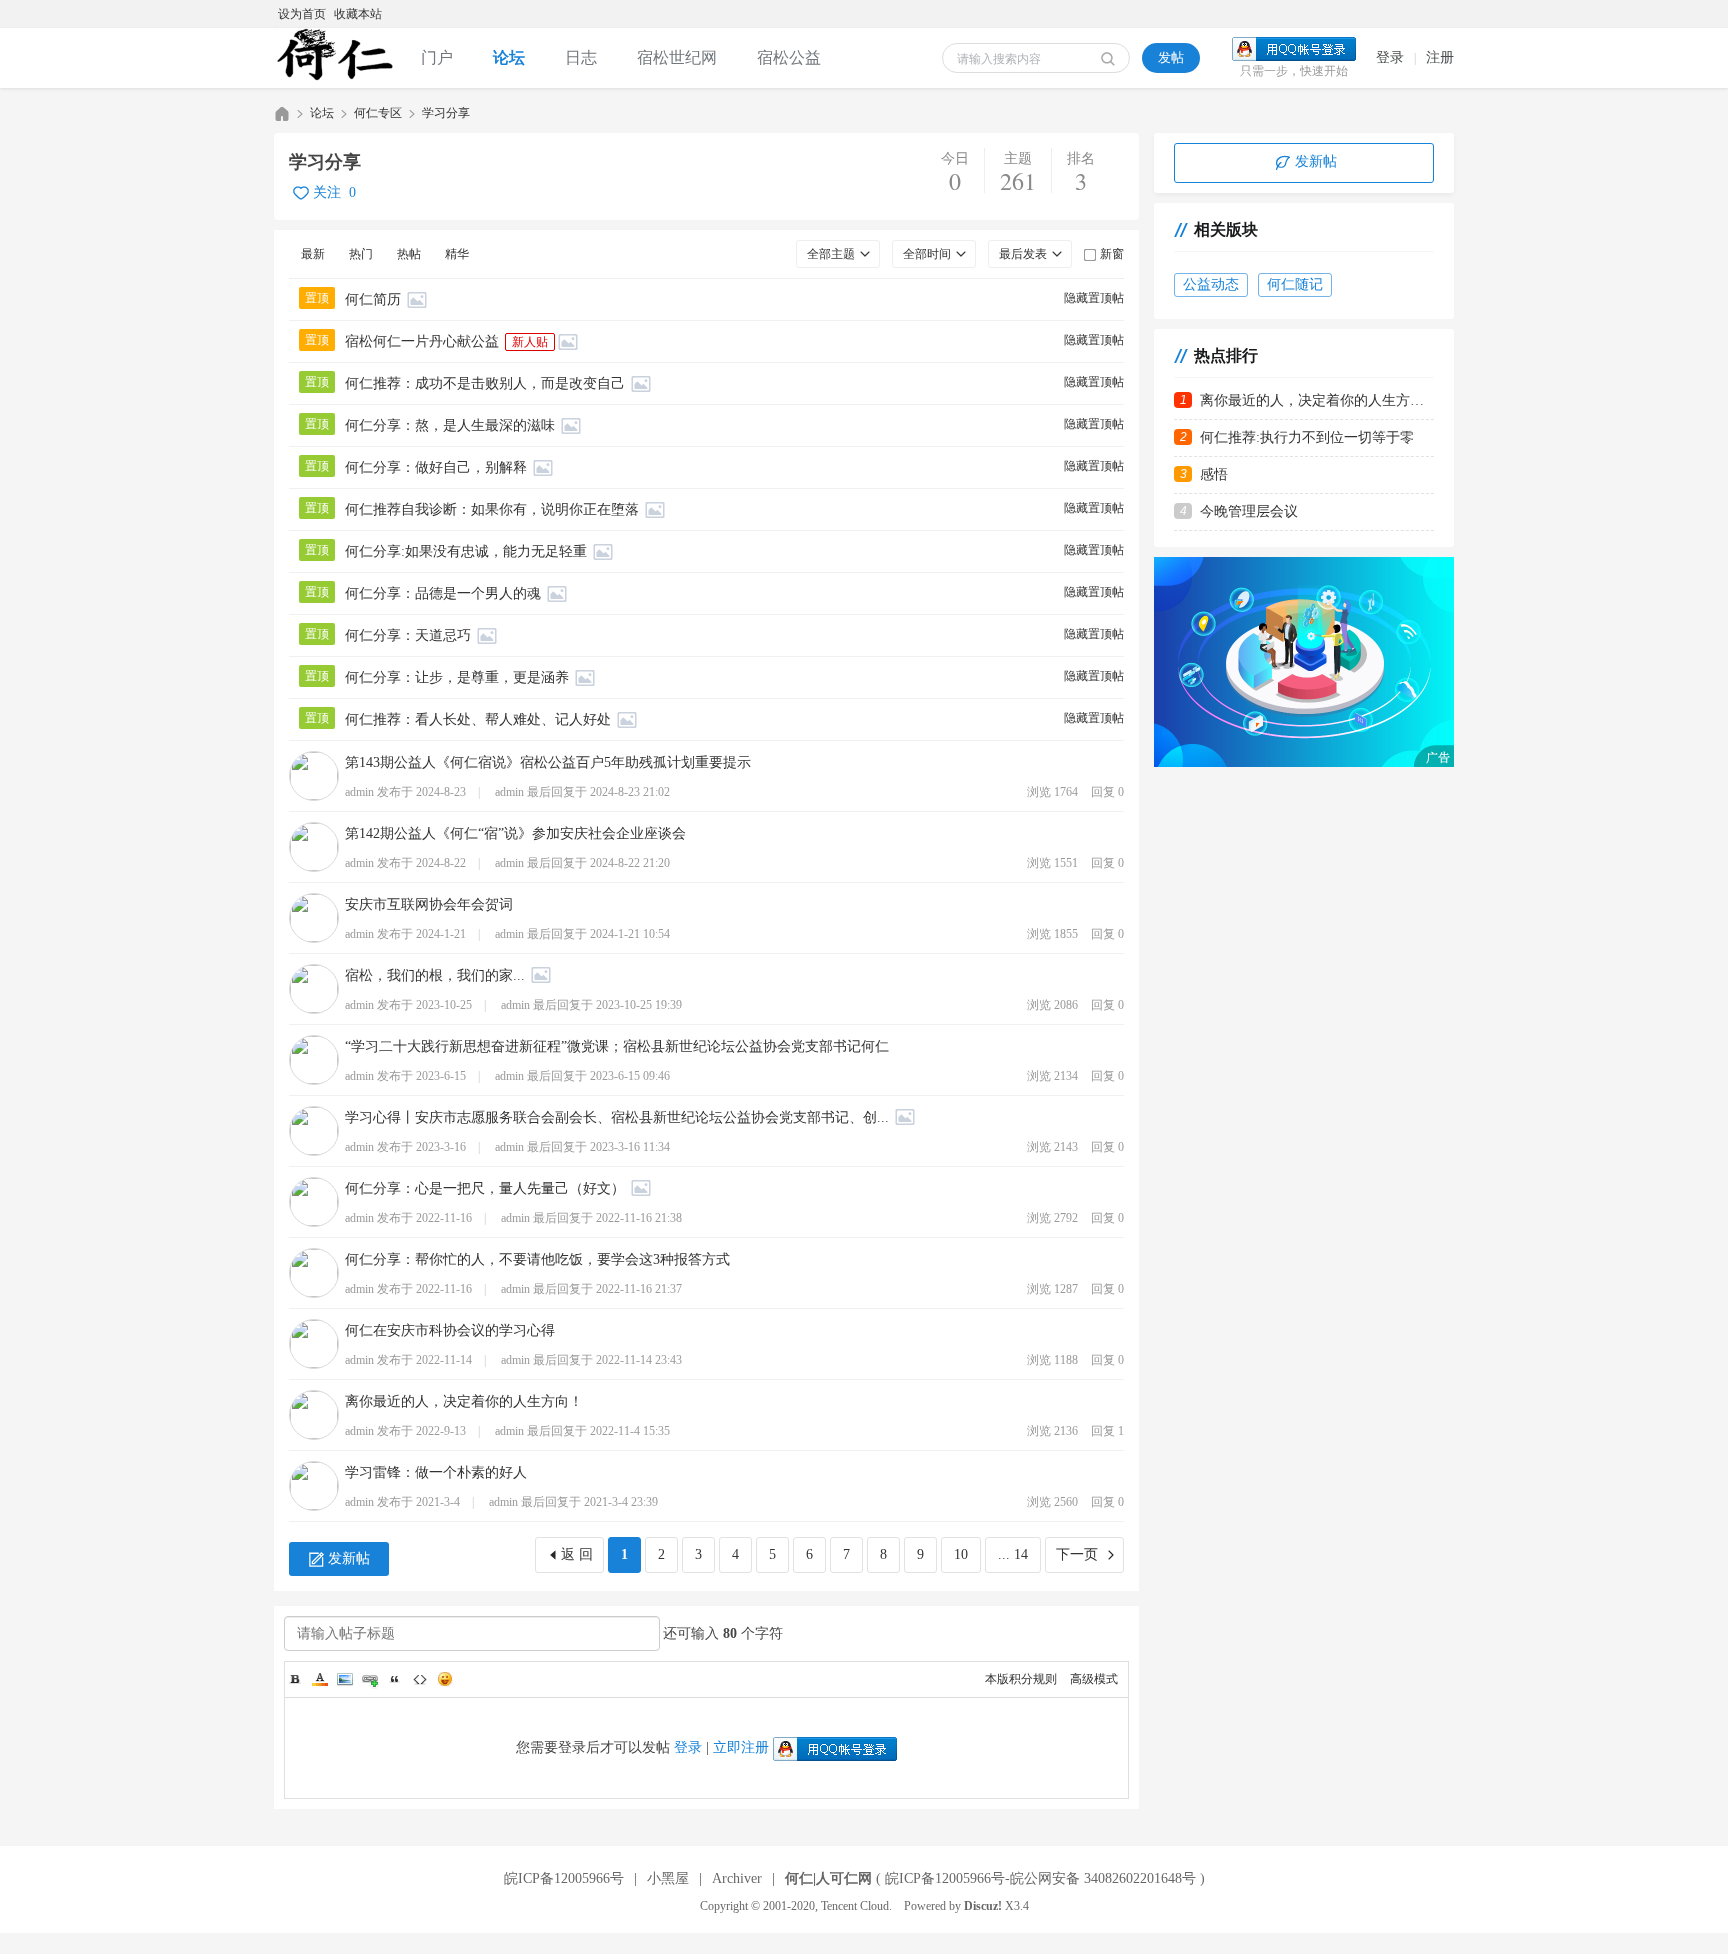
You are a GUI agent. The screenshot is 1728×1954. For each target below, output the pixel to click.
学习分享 (446, 113)
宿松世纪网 (677, 57)
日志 (581, 57)
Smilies (445, 1679)
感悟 (1214, 474)
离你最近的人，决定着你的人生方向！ (464, 1401)
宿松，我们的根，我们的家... (435, 975)
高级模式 (1094, 1679)
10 (961, 1554)
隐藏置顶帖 (1094, 298)
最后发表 (1023, 254)
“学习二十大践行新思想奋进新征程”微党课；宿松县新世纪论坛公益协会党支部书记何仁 (617, 1046)
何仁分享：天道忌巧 (408, 635)
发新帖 (349, 1558)
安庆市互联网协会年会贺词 (429, 904)
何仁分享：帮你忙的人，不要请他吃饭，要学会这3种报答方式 (537, 1259)
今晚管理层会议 (1249, 511)
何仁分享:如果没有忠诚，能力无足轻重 (466, 551)
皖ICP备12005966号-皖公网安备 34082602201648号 (1040, 1878)
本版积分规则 (1021, 1679)
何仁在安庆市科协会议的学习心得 (450, 1330)
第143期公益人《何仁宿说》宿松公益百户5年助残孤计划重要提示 (548, 762)
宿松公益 (789, 57)
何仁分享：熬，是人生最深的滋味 (450, 425)
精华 (457, 254)
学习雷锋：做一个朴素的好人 (436, 1472)
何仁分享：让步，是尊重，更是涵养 (457, 677)
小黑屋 (668, 1878)
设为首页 (302, 14)
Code (420, 1679)
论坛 (509, 57)
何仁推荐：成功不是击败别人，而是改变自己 (485, 383)
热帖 (409, 254)
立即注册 (741, 1747)
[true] (1108, 59)
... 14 (1013, 1554)
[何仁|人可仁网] (337, 58)
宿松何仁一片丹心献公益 (422, 341)
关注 (327, 192)
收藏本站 (358, 14)
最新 (313, 254)
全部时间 (927, 254)
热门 (361, 254)
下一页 (1077, 1554)
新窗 (1112, 254)
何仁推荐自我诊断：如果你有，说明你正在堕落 (492, 509)
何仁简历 (373, 299)
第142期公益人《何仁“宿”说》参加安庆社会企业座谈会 (515, 833)
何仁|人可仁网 (282, 113)
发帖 (1171, 57)
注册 (1440, 57)
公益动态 (1211, 284)
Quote (395, 1679)
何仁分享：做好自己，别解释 (436, 467)
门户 (437, 57)
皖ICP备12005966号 (564, 1878)
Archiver (737, 1878)
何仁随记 (1295, 284)
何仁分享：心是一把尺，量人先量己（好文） (485, 1188)
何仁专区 (378, 113)
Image (345, 1679)
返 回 (577, 1554)
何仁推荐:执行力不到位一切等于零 (1307, 437)
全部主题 (831, 254)
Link (370, 1679)
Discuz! (983, 1906)
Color (320, 1679)
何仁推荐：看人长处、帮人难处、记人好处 (478, 719)
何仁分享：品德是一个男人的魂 (443, 593)
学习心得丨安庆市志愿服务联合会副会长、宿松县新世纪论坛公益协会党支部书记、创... (617, 1117)
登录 (1390, 57)
